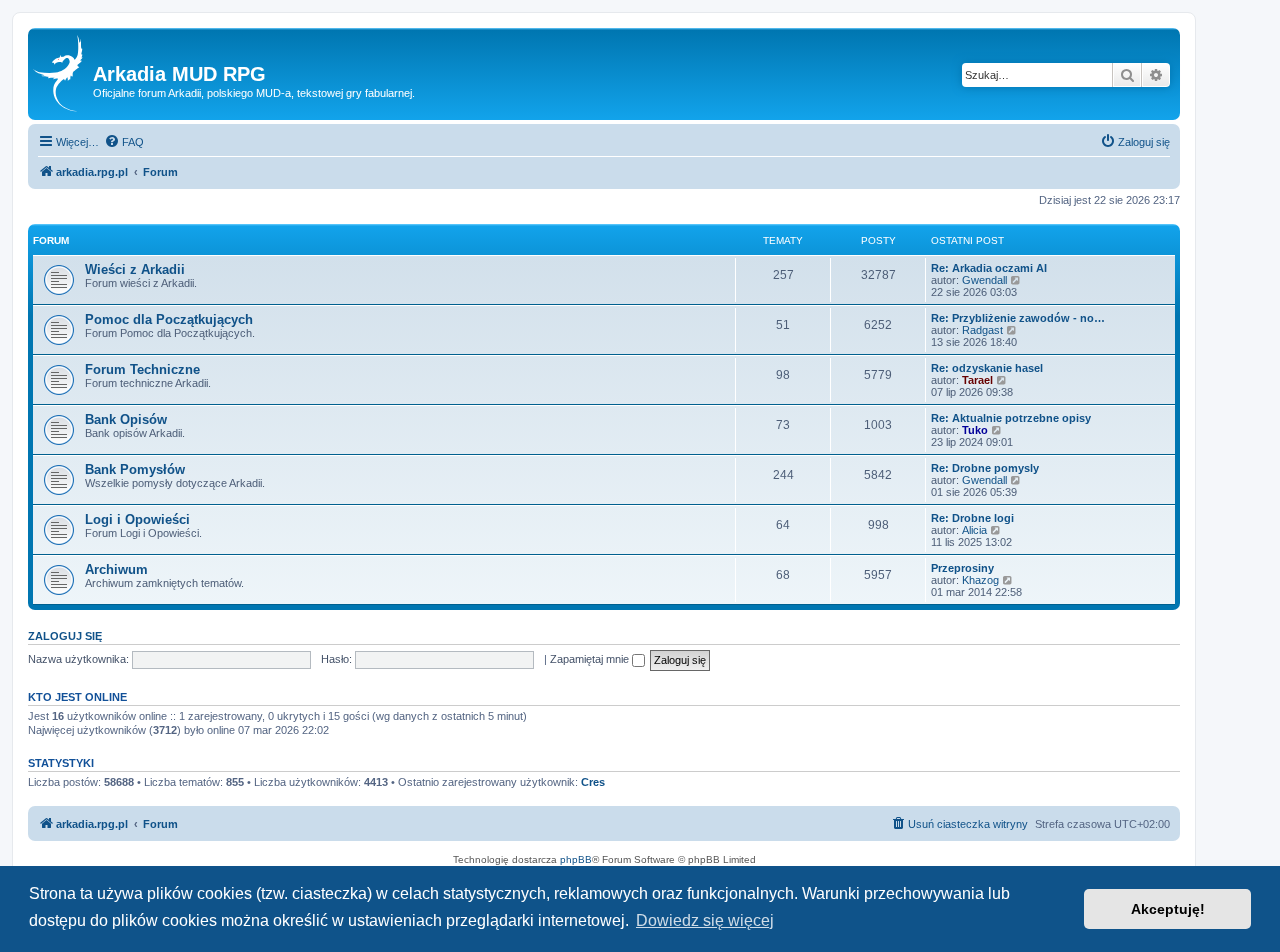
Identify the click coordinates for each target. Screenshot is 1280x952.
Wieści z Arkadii (135, 269)
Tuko (975, 430)
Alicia (974, 530)
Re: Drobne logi (972, 518)
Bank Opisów (126, 419)
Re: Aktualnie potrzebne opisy (1011, 418)
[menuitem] (124, 142)
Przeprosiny (962, 568)
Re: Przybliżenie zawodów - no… (1018, 318)
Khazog (980, 580)
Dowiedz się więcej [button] (705, 920)
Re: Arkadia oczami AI (989, 268)
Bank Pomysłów (135, 469)
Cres (593, 782)
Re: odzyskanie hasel (987, 368)
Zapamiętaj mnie (591, 659)
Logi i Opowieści (137, 519)
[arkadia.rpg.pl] (63, 74)
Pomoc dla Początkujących (169, 319)
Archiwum (116, 569)
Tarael (977, 380)
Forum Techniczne (142, 369)
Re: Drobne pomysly (985, 468)
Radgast (982, 330)
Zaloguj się (65, 636)
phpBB (576, 859)
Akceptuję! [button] (1168, 909)
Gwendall (984, 280)
